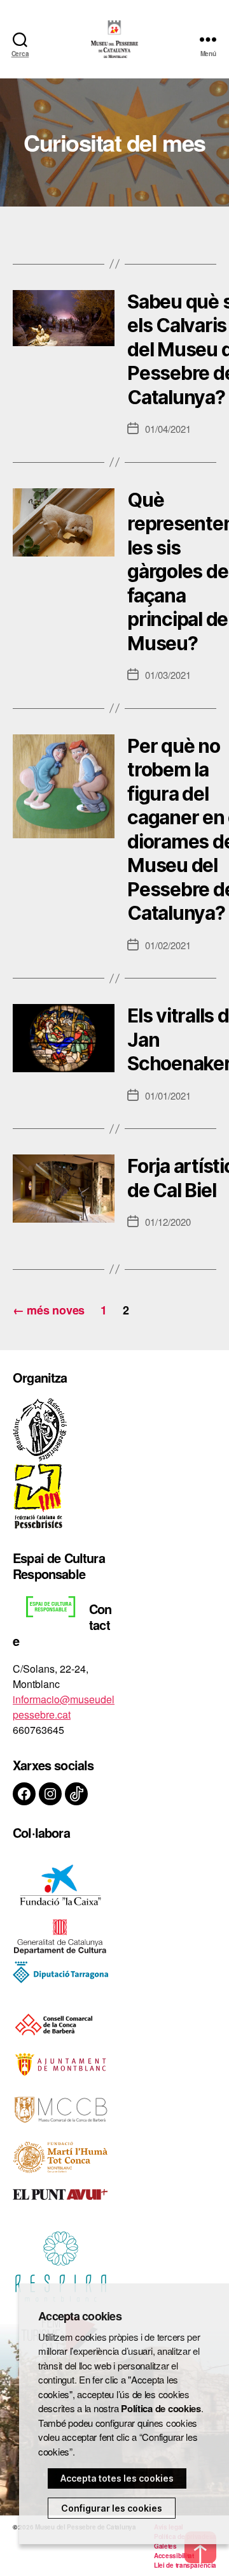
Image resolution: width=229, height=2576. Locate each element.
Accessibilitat (174, 2556)
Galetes (165, 2546)
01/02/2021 (168, 945)
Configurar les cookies (112, 2508)
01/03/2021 (168, 675)
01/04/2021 (168, 429)
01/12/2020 (168, 1222)
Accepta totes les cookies (117, 2478)
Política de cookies (161, 2408)
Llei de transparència (185, 2565)
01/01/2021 (168, 1095)
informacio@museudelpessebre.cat (64, 1707)
